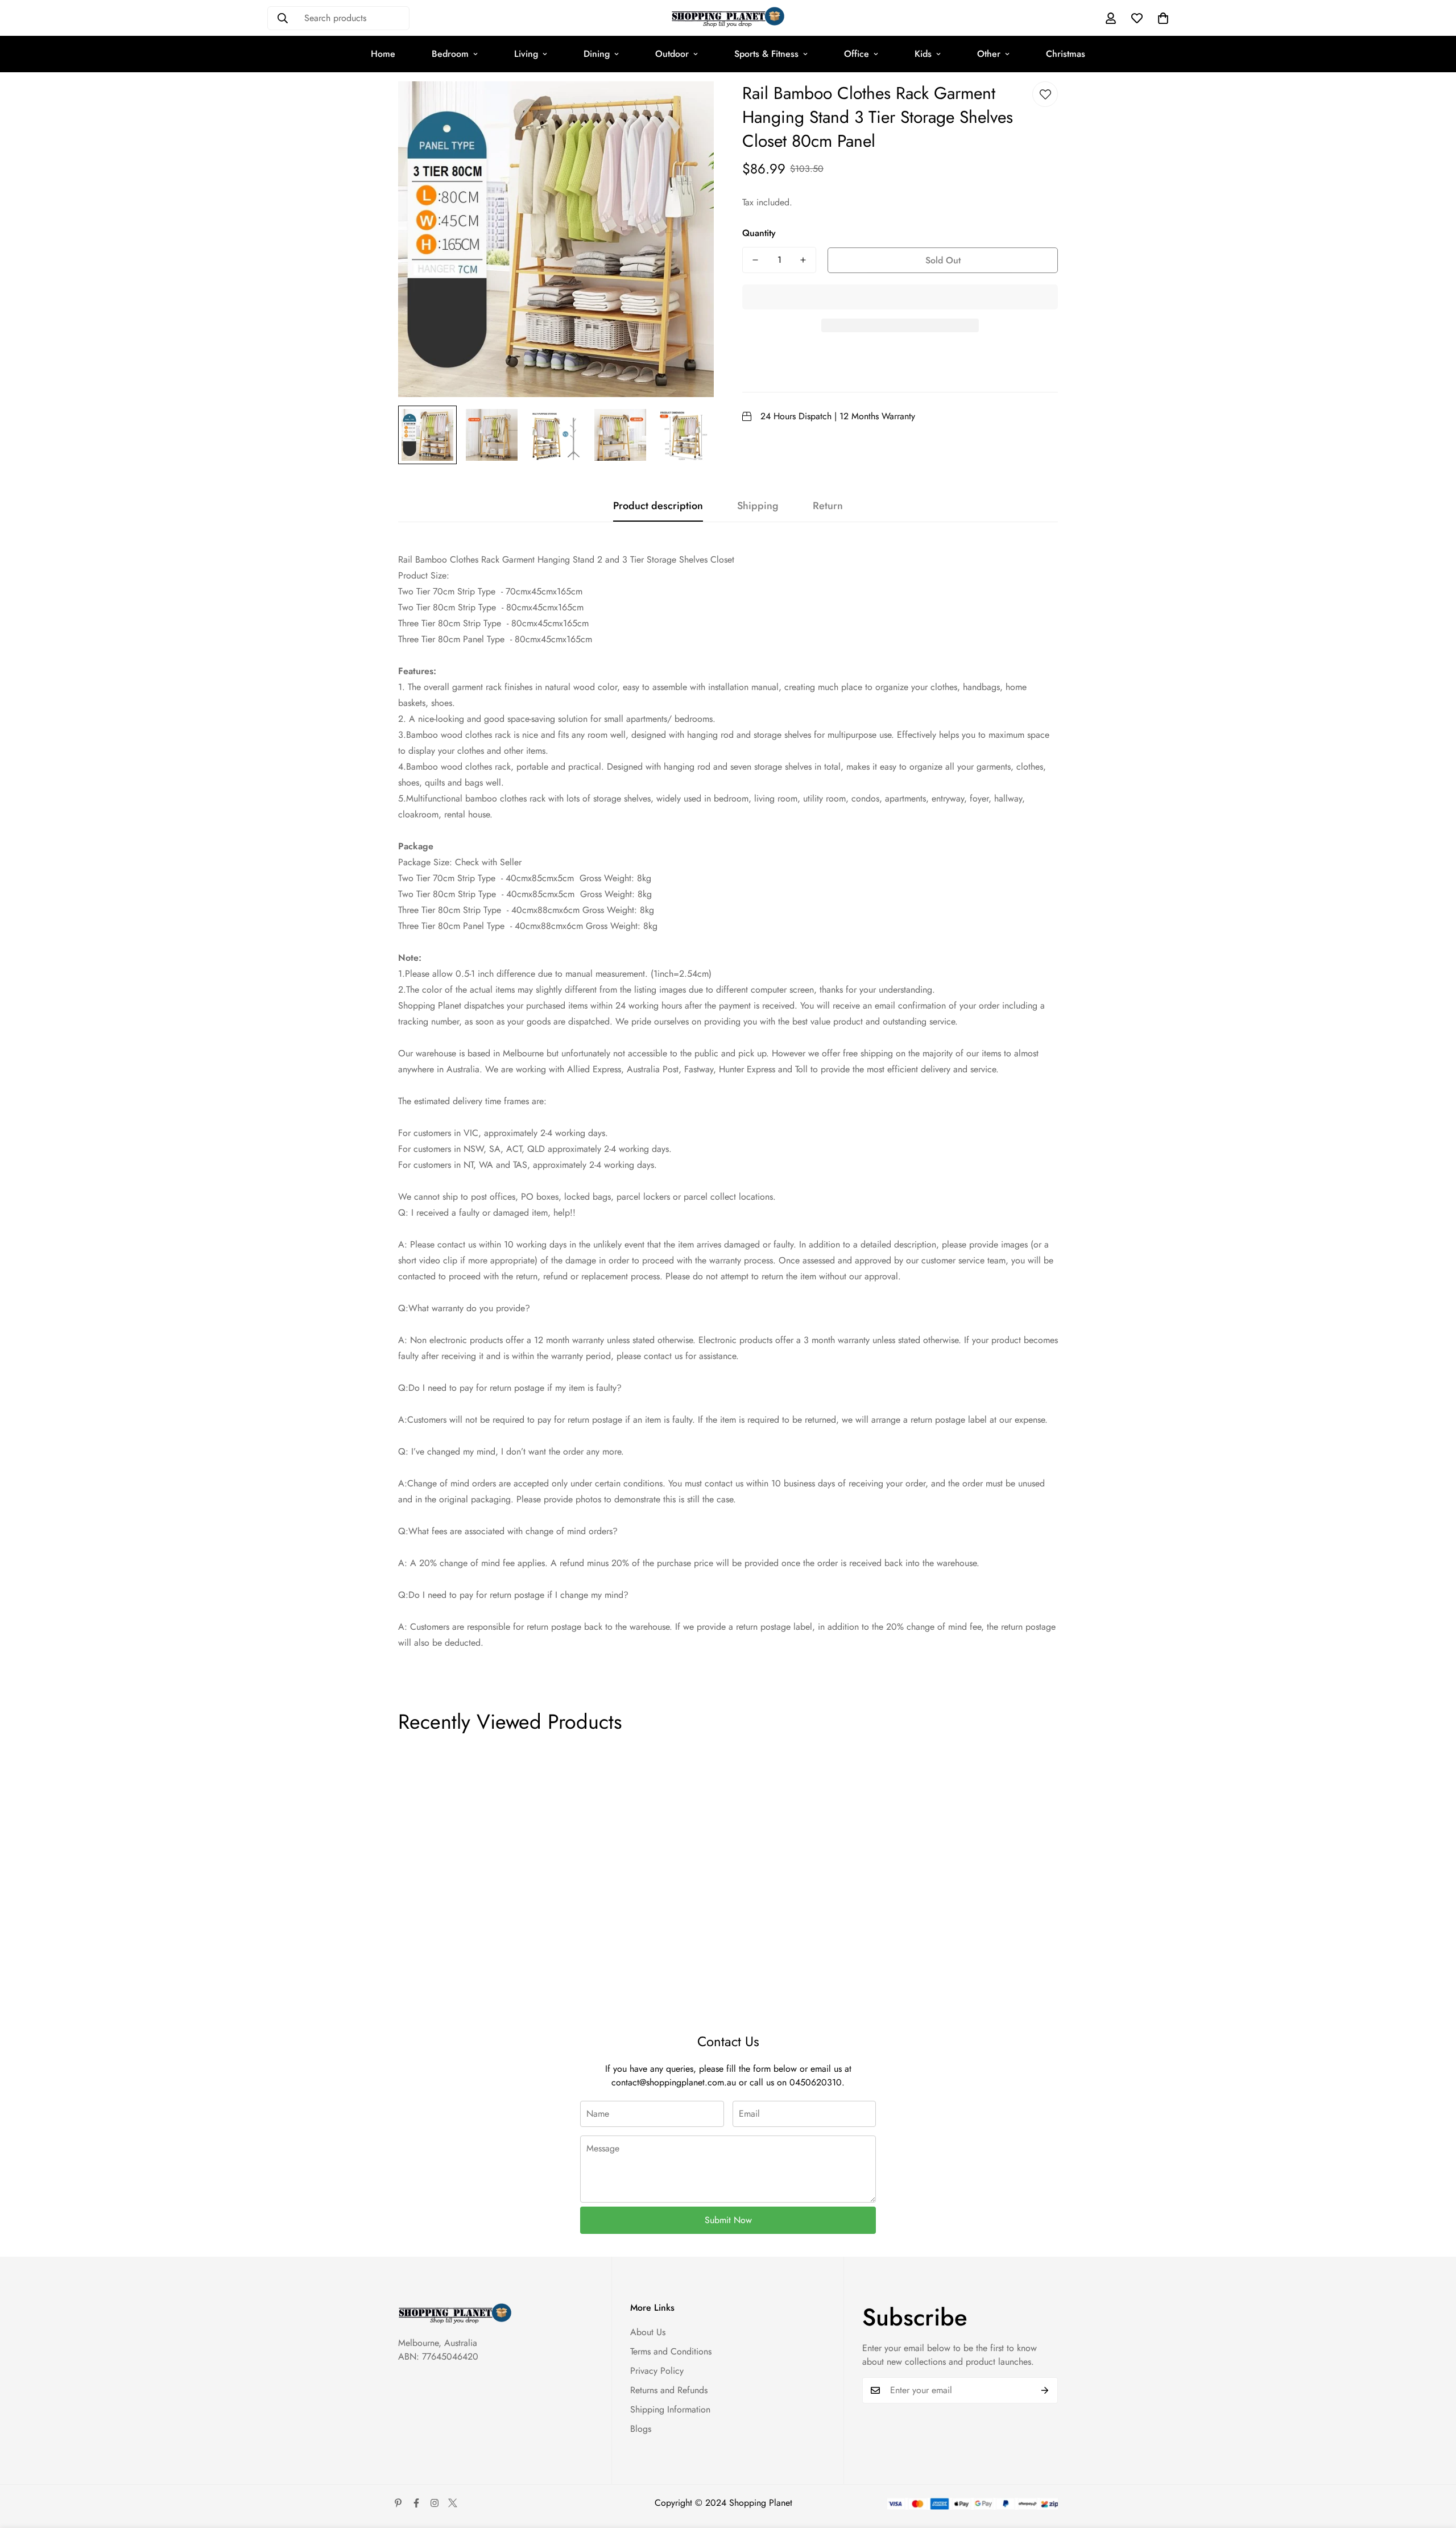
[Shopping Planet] (728, 18)
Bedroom (450, 54)
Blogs (641, 2429)
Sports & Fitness (766, 54)
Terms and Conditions (671, 2351)
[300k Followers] (416, 2503)
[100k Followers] (435, 2503)
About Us (648, 2332)
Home (383, 54)
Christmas (1066, 54)
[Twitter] (453, 2503)
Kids (923, 54)
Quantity (759, 233)
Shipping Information (670, 2409)
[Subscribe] (1045, 2390)
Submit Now (728, 2220)
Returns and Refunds (669, 2390)
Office (857, 54)
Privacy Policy (657, 2371)
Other (989, 54)
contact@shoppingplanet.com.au (674, 2082)
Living (526, 54)
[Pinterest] (398, 2503)
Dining (597, 54)
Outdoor (672, 54)
